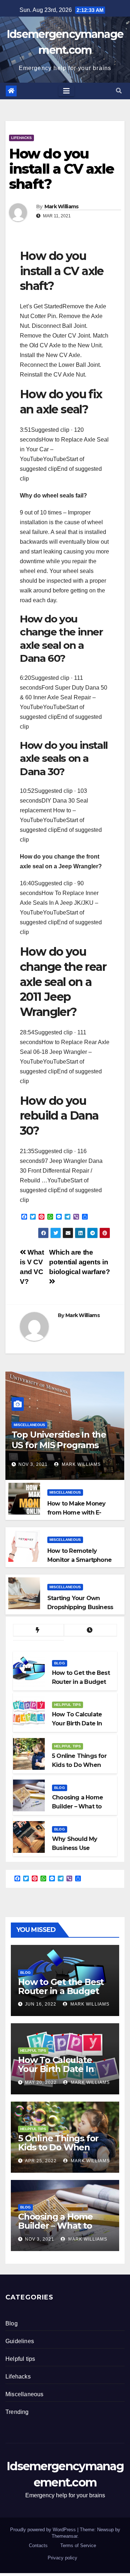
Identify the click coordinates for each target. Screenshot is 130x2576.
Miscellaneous (29, 1425)
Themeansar (64, 2536)
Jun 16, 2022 (41, 2004)
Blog (60, 1663)
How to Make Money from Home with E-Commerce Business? (79, 1513)
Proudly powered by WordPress (44, 2530)
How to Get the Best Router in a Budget (61, 1986)
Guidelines (20, 2341)
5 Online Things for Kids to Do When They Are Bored (58, 2147)
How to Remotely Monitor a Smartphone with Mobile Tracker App (82, 1560)
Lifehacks (21, 138)
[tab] (38, 1630)
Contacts (38, 2545)
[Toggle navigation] (66, 91)
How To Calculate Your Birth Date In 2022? (56, 2069)
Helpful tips (68, 1705)
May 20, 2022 (41, 2082)
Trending (17, 2412)
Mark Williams (62, 207)
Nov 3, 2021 (33, 1464)
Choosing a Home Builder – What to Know (55, 2226)
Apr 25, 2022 (41, 2161)
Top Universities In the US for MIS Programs (59, 1440)
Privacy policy (62, 2558)
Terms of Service (78, 2545)
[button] (119, 91)
